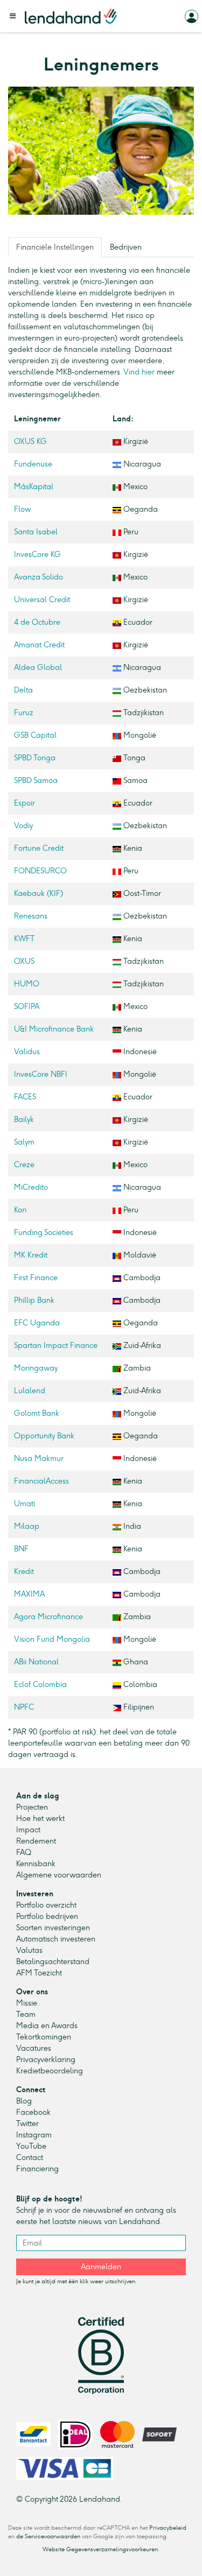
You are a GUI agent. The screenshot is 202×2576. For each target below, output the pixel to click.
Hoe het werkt (40, 1819)
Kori (20, 1210)
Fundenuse (33, 464)
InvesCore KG (37, 555)
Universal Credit (42, 600)
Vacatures (34, 2048)
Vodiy (23, 826)
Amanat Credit (39, 645)
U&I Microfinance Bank (54, 1029)
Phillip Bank (34, 1300)
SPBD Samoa (36, 781)
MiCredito (31, 1187)
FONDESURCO (40, 871)
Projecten (32, 1807)
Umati (25, 1504)
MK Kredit (31, 1255)
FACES (25, 1097)
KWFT (24, 939)
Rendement (36, 1841)
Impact (28, 1830)
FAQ (24, 1852)
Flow (22, 509)
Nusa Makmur (39, 1459)
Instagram (34, 2135)
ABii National (36, 1662)
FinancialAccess (41, 1481)
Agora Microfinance (48, 1617)
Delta (23, 690)
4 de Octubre (37, 622)
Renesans (31, 916)
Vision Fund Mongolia (52, 1639)
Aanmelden (101, 2267)
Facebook (33, 2112)
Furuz (24, 713)
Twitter (27, 2124)
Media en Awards (47, 2026)
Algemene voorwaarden (59, 1875)
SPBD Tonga (35, 758)
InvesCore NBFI (41, 1074)
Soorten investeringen (53, 1928)
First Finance (36, 1278)
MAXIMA (29, 1594)
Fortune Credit (39, 848)
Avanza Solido (39, 577)
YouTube (31, 2146)
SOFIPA (27, 1007)
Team (26, 2014)
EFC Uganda (37, 1323)
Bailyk (24, 1120)
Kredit (24, 1572)
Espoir (25, 803)
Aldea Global (38, 668)
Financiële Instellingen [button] (55, 247)
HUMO (27, 984)
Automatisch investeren (56, 1939)
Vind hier (139, 372)
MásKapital (34, 487)
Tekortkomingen (44, 2037)
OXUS (24, 961)
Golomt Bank (37, 1413)
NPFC (24, 1707)
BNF (21, 1549)
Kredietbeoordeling (50, 2071)
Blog (24, 2101)
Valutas (29, 1950)
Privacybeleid (168, 2528)
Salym (24, 1142)
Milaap (27, 1526)
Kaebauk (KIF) (39, 894)
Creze (24, 1165)
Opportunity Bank (44, 1436)
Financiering (37, 2169)
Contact (30, 2158)
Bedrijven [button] (126, 247)
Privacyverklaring (46, 2060)
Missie (27, 2003)
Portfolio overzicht (46, 1905)
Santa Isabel (36, 532)
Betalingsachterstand (53, 1962)
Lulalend (30, 1391)
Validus (27, 1052)
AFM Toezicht (39, 1973)
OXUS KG (30, 442)
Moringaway (36, 1368)
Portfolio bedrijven (47, 1917)
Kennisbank (36, 1864)
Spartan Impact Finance (56, 1346)
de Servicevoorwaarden (48, 2536)
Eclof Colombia (40, 1685)
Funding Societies (44, 1233)
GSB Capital (35, 735)
